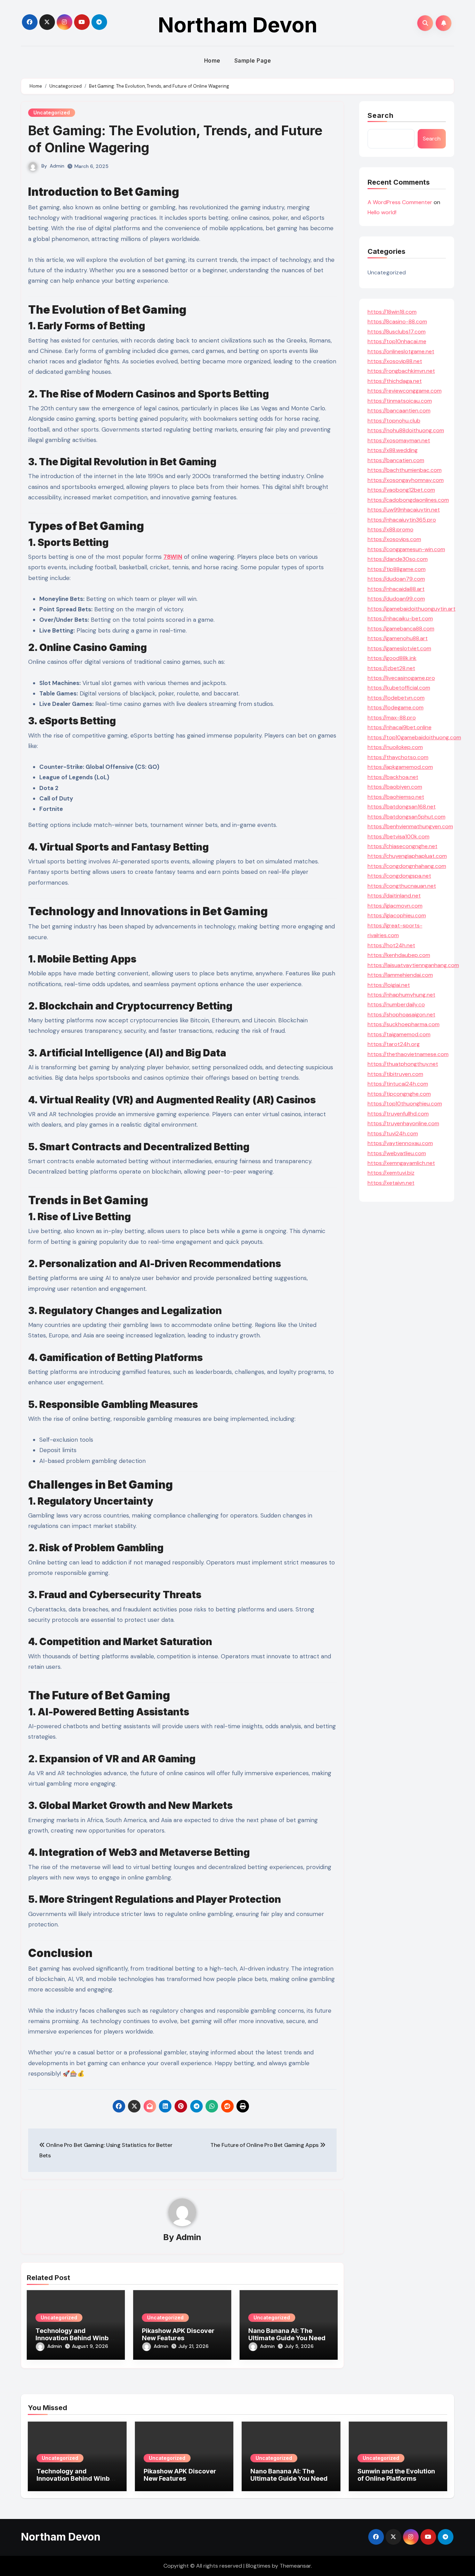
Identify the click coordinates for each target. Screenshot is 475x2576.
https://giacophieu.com (397, 915)
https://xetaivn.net (391, 1183)
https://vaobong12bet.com (401, 490)
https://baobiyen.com (395, 787)
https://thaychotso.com (398, 757)
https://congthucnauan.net (402, 886)
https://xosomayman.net (399, 440)
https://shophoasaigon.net (401, 1015)
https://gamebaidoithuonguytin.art (412, 609)
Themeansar (295, 2566)
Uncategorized (52, 112)
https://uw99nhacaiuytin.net (404, 510)
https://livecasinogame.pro (401, 678)
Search (381, 115)
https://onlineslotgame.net (401, 351)
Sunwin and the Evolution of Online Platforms (396, 2475)
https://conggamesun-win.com (406, 549)
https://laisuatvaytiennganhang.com (413, 965)
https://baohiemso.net (396, 797)
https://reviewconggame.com (405, 391)
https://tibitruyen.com (395, 1074)
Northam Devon (238, 25)
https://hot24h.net (391, 945)
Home (212, 61)
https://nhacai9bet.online (400, 727)
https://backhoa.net (393, 777)
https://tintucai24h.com (398, 1084)
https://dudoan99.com (396, 599)
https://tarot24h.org (394, 1044)
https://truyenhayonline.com (403, 1123)
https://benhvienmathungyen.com (410, 826)
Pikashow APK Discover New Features (178, 2334)
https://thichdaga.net (395, 381)
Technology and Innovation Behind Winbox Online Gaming (76, 2338)
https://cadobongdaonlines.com (408, 500)
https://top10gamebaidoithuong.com (414, 737)
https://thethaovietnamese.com (408, 1054)
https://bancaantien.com (399, 410)
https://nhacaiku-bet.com (400, 618)
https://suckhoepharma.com (404, 1024)
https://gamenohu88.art (398, 638)
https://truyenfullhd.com (398, 1114)
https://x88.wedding (393, 450)
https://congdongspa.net (399, 876)
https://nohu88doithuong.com (406, 430)
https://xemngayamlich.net (401, 1163)
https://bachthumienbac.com (405, 470)
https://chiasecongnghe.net (402, 846)
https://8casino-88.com (397, 321)
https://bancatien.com (396, 460)
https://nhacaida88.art (396, 589)
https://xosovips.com (394, 539)
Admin (57, 166)
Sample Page (253, 61)
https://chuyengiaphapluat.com (407, 856)
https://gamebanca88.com (401, 629)
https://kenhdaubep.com (399, 955)
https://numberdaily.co (396, 1004)
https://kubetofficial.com (399, 688)
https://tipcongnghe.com (399, 1094)
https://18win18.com (392, 312)
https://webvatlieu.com (397, 1153)
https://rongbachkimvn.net (401, 371)
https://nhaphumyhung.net (401, 995)
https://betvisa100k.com (398, 836)
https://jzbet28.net (391, 668)
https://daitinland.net (394, 896)
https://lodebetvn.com (396, 698)
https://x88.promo (391, 529)
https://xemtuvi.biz (391, 1173)
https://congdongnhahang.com (407, 866)
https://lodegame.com (396, 707)
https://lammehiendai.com (400, 975)
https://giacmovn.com (395, 906)
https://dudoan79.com (396, 579)
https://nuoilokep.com (395, 747)
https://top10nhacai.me (397, 341)
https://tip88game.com (397, 569)
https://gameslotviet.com (399, 648)
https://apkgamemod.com (400, 767)
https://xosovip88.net (395, 361)
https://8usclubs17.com (397, 332)
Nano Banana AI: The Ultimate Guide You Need (287, 2334)
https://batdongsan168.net (402, 807)
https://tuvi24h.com (393, 1133)
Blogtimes (258, 2566)
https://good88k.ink (392, 658)
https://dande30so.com (398, 559)
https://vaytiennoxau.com (400, 1143)
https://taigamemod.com (399, 1034)
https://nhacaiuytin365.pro (402, 520)
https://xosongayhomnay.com (406, 480)
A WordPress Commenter (400, 202)
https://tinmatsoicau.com (400, 401)
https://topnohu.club (394, 421)
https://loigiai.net (389, 985)
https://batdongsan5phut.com (406, 817)
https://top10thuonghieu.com (405, 1104)
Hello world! (382, 212)
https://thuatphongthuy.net (403, 1064)
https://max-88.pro (392, 718)
